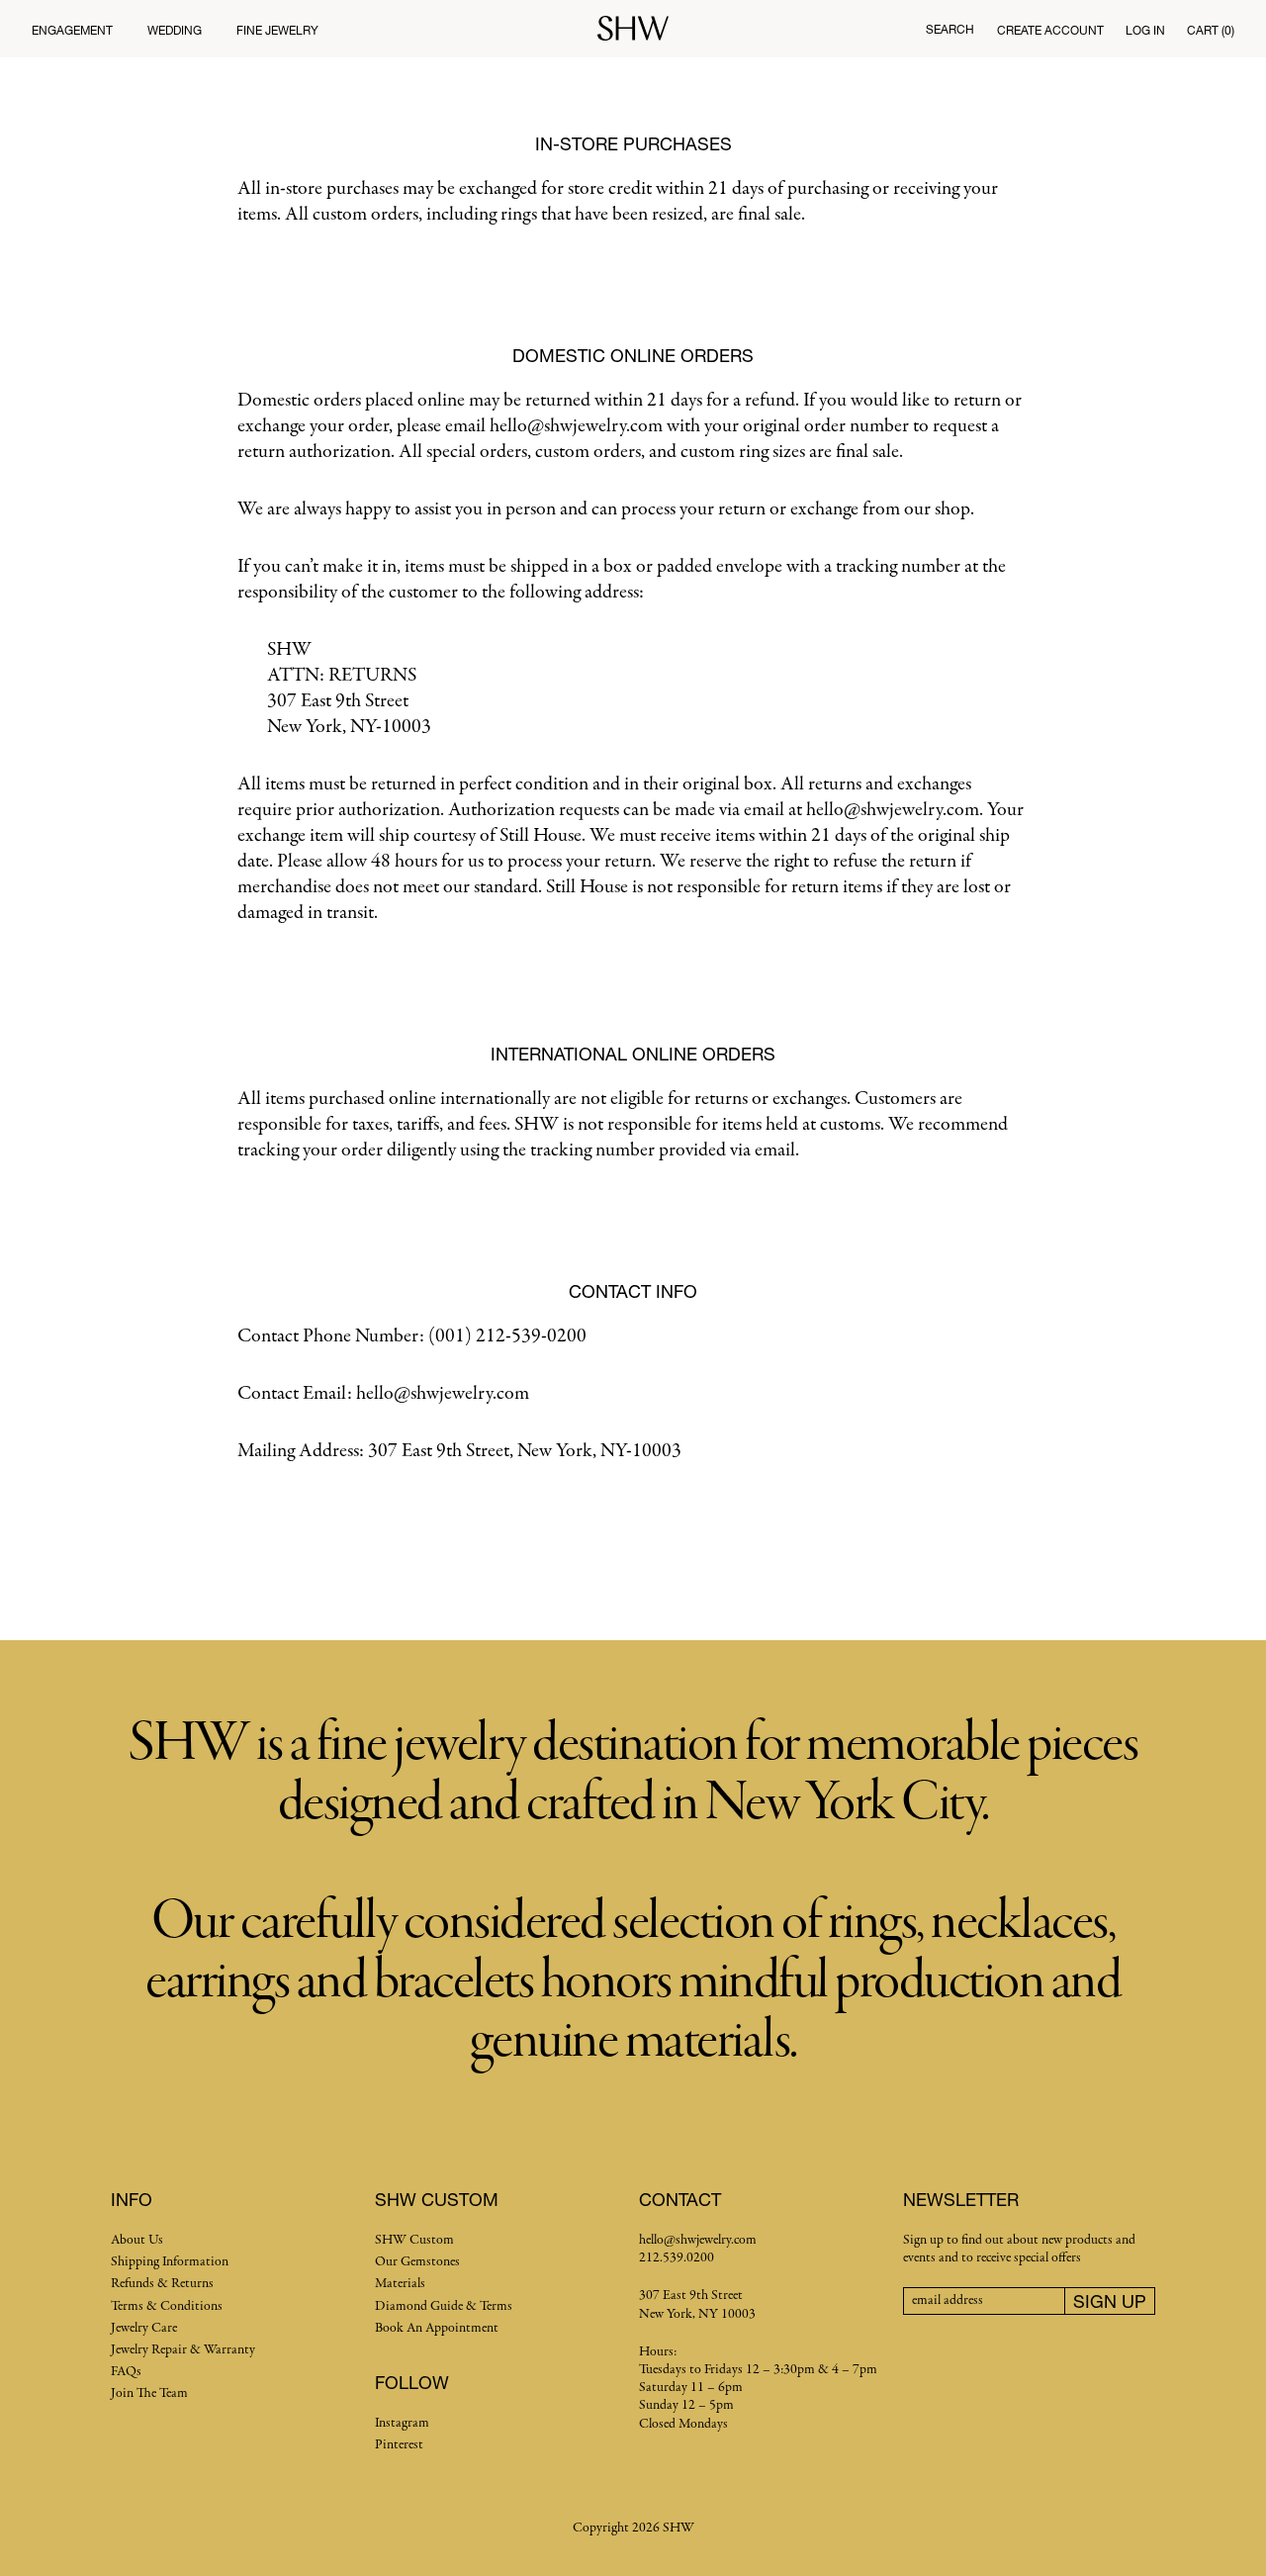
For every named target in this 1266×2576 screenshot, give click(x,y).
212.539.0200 (677, 2258)
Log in (1145, 30)
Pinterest (399, 2445)
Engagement (72, 30)
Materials (400, 2284)
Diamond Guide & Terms (444, 2306)
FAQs (126, 2372)
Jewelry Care (144, 2328)
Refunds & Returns (162, 2284)
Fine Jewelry (277, 30)
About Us (137, 2240)
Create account (1050, 30)
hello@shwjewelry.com (698, 2240)
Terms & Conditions (167, 2306)
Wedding (175, 30)
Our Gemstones (417, 2262)
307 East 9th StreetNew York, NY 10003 (697, 2304)
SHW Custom (414, 2240)
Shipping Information (170, 2262)
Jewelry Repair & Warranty (183, 2350)
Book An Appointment (437, 2328)
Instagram (402, 2423)
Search (950, 29)
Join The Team (149, 2393)
